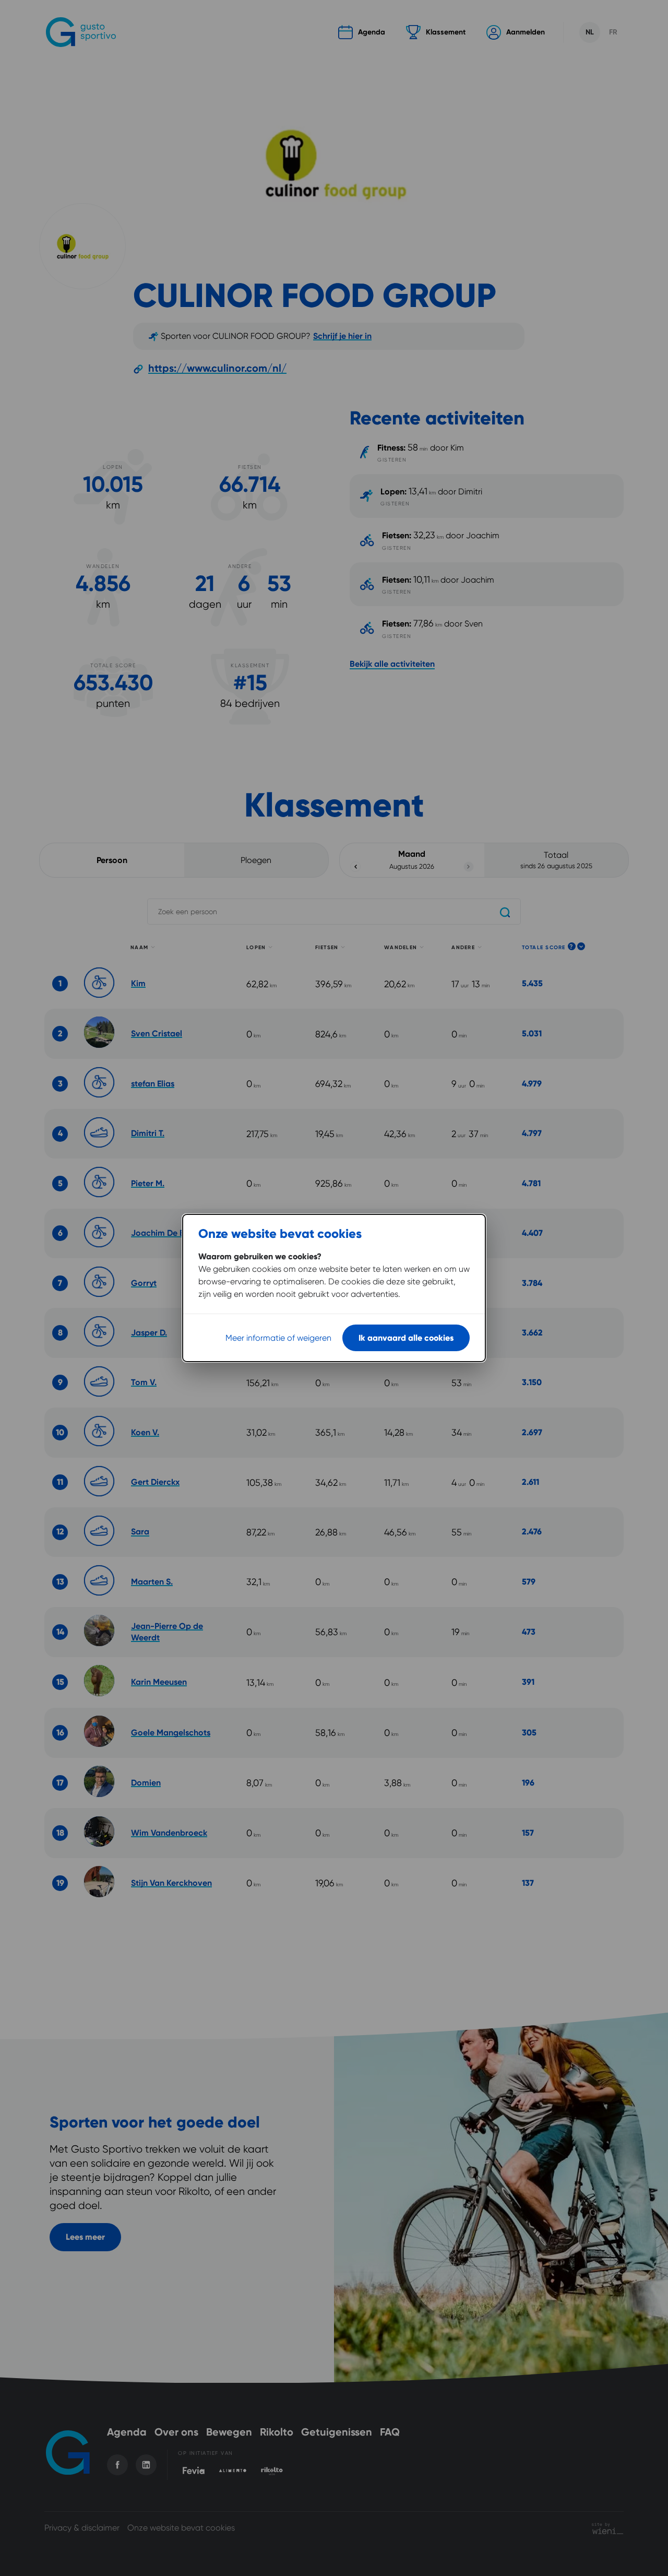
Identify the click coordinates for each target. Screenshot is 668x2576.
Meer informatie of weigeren (278, 1338)
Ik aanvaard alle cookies (406, 1338)
